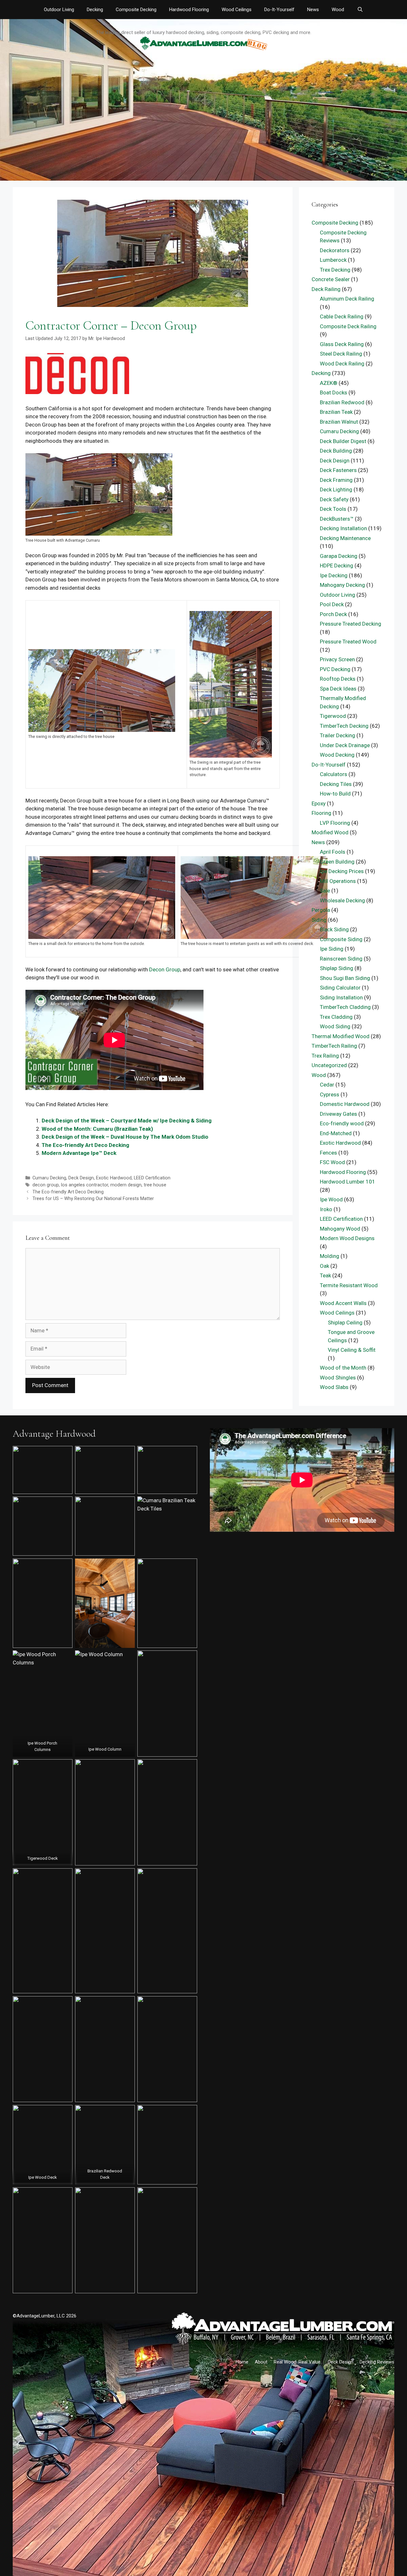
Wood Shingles (338, 1378)
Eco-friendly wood (342, 1123)
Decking (95, 10)
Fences (328, 1153)
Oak (324, 1266)
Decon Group (165, 969)
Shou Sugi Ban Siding (345, 978)
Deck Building (336, 451)
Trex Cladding (336, 1017)
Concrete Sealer (331, 279)
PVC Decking (335, 669)
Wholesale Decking (342, 900)
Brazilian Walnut (339, 422)
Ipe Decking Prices (342, 871)
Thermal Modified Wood (341, 1036)
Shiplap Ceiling (345, 1323)
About (261, 2362)
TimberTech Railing (334, 1046)
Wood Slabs (334, 1387)
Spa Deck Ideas (338, 689)
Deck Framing (336, 480)
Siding (319, 920)
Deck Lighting (336, 490)
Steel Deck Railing (341, 354)
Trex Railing (325, 1056)
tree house (155, 1185)
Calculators (334, 774)
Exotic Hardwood (114, 1178)
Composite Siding (341, 939)
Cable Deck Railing (342, 316)
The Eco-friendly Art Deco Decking (85, 1145)
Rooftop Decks (338, 679)
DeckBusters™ (337, 519)
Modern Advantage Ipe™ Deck (79, 1153)
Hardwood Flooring (189, 10)
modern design (126, 1185)
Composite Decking (136, 10)
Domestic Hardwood (345, 1104)
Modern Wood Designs (347, 1238)
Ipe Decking (334, 575)
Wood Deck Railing (342, 364)
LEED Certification (152, 1178)
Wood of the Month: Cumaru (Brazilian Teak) (97, 1129)
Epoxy (319, 803)
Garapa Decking (339, 556)
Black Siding (334, 929)
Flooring (321, 813)
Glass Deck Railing (342, 344)
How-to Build (335, 794)
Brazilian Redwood (342, 402)
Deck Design (81, 1178)
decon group (46, 1185)
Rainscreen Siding (341, 959)
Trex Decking (335, 270)
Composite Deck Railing (348, 326)
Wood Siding (335, 1026)
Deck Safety (334, 499)
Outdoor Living (59, 10)
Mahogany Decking (342, 585)
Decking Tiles (336, 784)
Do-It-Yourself (279, 10)
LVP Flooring (335, 823)
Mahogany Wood (340, 1229)
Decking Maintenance (345, 538)
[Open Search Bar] (360, 10)
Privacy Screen (337, 659)
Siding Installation (341, 997)
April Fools (333, 852)
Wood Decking (337, 755)
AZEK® (329, 383)
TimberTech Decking (344, 726)
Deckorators (335, 250)
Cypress (330, 1094)
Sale (325, 891)
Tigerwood (333, 716)
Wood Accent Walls (343, 1303)
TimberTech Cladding (345, 1007)
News (313, 10)
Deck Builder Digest (343, 441)
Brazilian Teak (336, 412)
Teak (325, 1275)
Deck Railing (326, 289)
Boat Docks (334, 392)
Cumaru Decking (49, 1178)
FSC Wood (332, 1162)
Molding (330, 1256)
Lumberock (333, 260)
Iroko (326, 1209)
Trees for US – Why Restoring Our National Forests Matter (93, 1199)
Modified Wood (330, 832)
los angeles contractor (85, 1185)
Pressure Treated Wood (348, 642)
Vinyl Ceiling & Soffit (352, 1350)
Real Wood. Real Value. (298, 2362)
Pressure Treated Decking (351, 624)
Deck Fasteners (338, 470)
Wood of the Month (343, 1368)
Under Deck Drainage (345, 745)
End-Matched (336, 1133)
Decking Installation (343, 528)
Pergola (321, 910)
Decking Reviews (377, 2362)
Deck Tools (333, 509)
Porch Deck (333, 614)
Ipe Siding (332, 949)
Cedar (327, 1085)
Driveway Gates (338, 1114)
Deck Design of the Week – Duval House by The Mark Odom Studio (125, 1137)
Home (242, 2362)
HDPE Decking (337, 566)
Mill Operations (338, 881)
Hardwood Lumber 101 (348, 1182)
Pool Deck (332, 604)
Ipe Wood (331, 1199)
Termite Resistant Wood (349, 1285)
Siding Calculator (340, 988)
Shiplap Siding (337, 968)
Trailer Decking (338, 735)
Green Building (337, 862)
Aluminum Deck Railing (347, 299)
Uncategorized (329, 1065)
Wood (338, 10)
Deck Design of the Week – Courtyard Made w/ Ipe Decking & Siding (127, 1121)
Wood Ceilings (237, 10)
